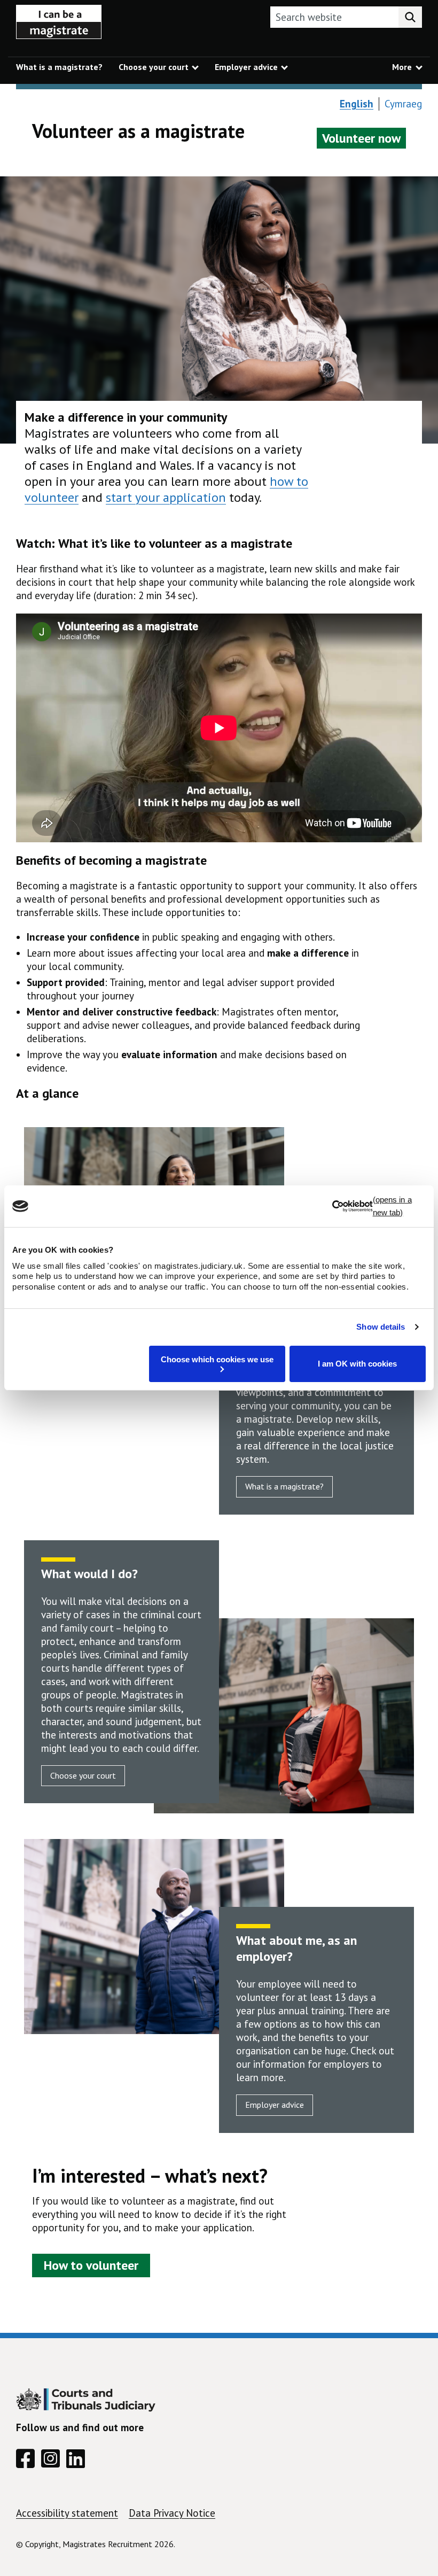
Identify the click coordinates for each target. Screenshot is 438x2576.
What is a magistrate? (284, 1486)
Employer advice (275, 2105)
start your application (166, 497)
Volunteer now (361, 138)
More (402, 67)
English (357, 104)
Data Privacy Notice (172, 2513)
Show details (381, 1327)
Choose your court (83, 1775)
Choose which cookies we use (217, 1359)
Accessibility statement (67, 2513)
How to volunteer (91, 2265)
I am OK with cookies (357, 1364)
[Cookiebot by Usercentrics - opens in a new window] (379, 1206)
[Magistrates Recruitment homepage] (59, 25)
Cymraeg (403, 104)
